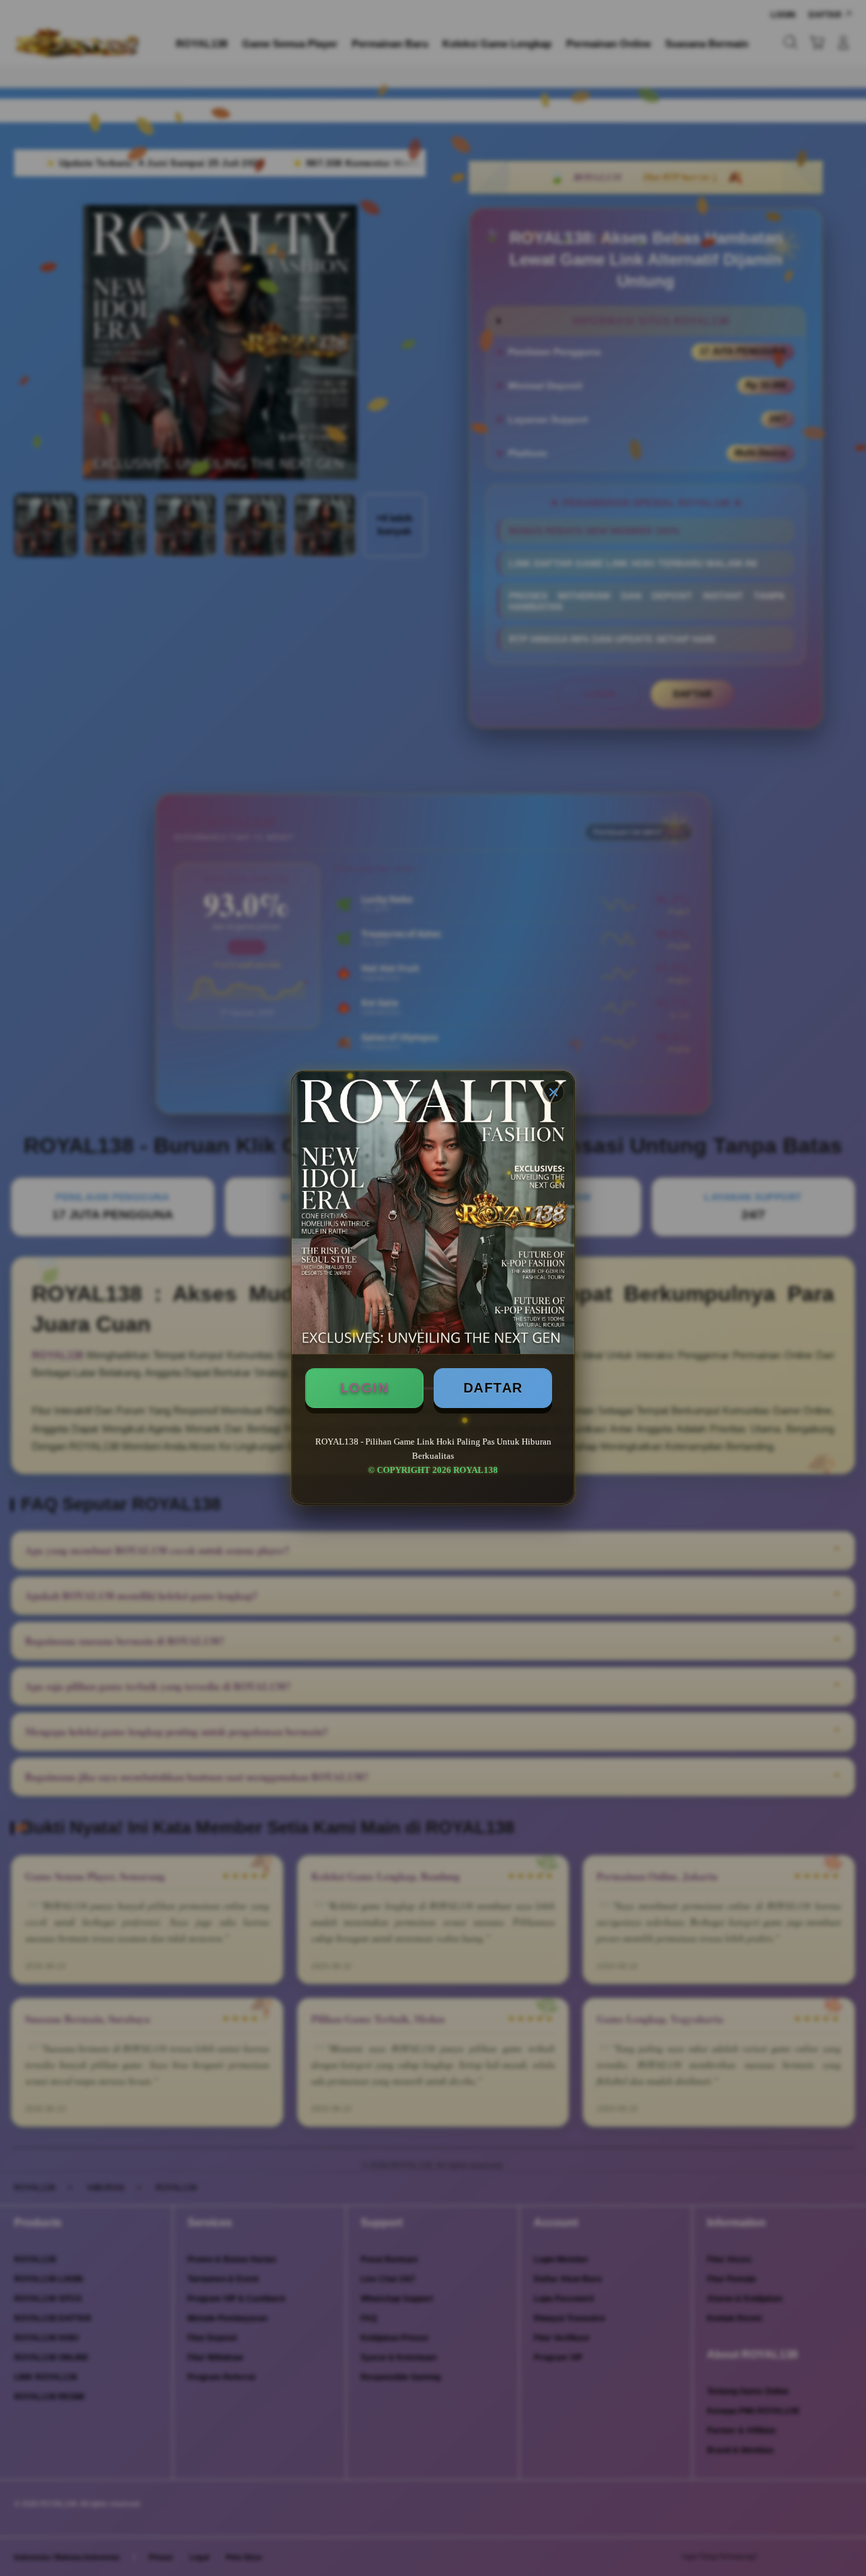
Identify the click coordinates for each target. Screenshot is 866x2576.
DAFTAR (493, 1388)
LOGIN (365, 1388)
